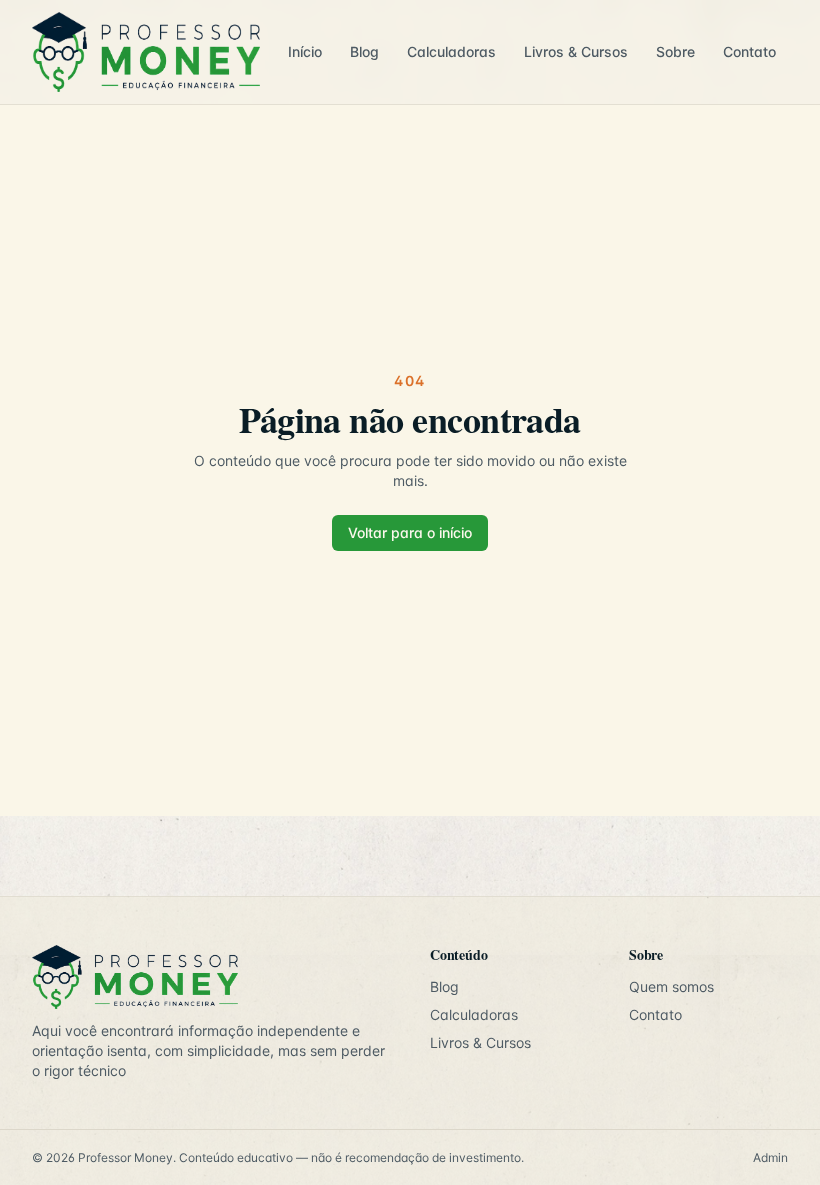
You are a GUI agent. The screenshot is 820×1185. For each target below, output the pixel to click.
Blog (364, 51)
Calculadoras (451, 51)
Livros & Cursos (576, 51)
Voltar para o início (410, 532)
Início (305, 51)
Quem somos (671, 986)
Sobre (675, 51)
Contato (749, 51)
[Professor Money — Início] (146, 52)
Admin (770, 1157)
